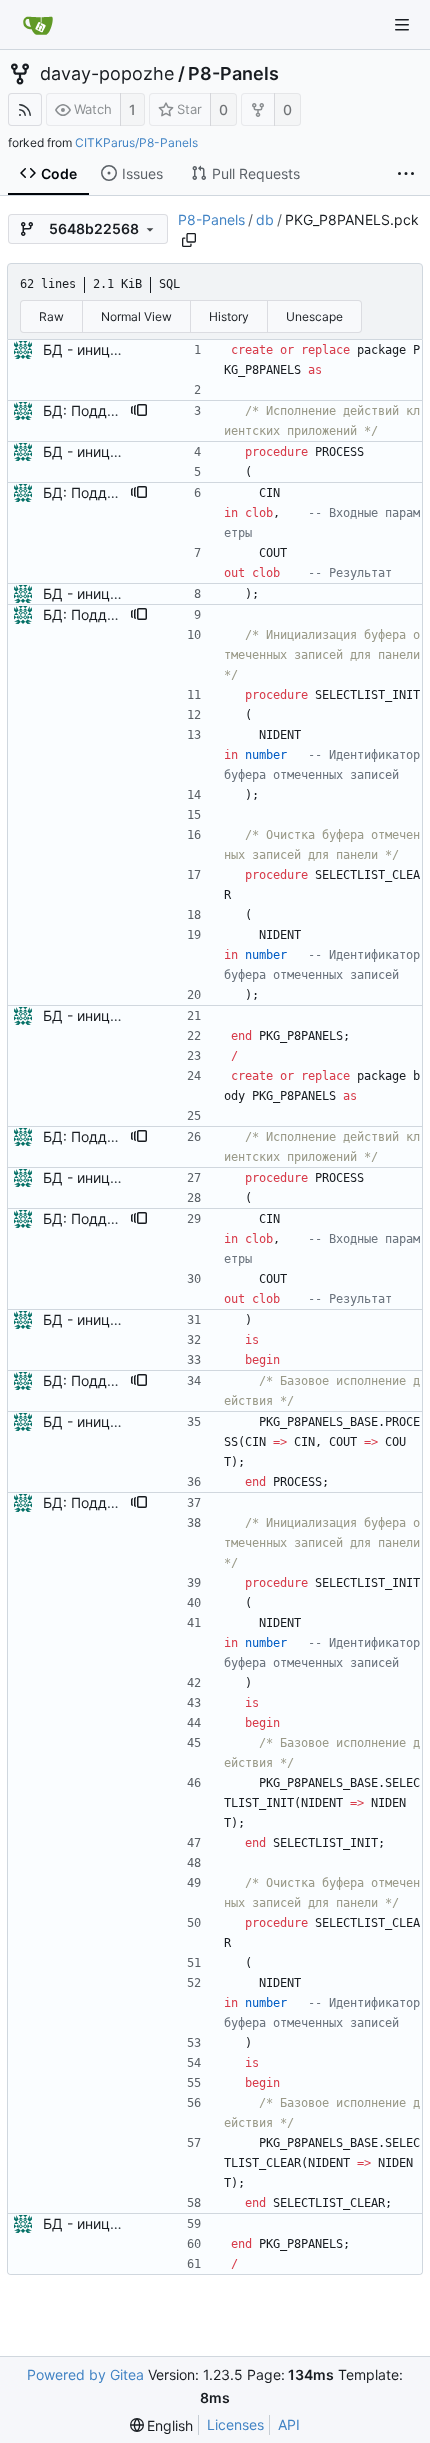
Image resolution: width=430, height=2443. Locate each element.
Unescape (314, 316)
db (265, 219)
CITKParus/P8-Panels (136, 142)
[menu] (162, 2425)
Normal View (136, 316)
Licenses (235, 2424)
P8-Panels (233, 74)
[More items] (406, 174)
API (289, 2424)
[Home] (38, 25)
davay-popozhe (107, 74)
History (229, 316)
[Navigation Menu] (402, 25)
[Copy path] (189, 240)
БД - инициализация (112, 349)
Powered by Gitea (85, 2374)
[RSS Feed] (25, 109)
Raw (51, 316)
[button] (139, 411)
